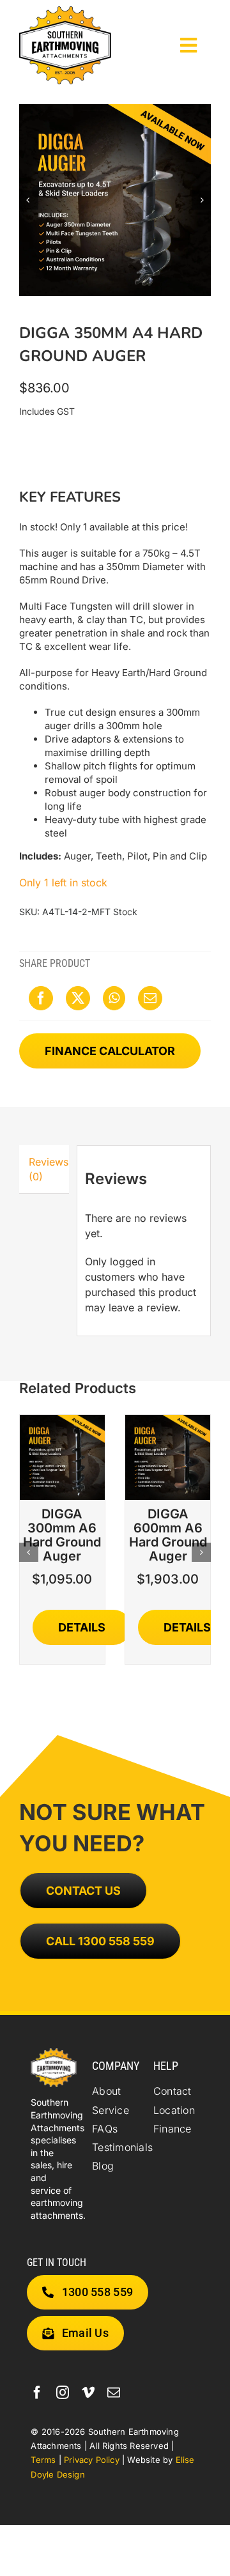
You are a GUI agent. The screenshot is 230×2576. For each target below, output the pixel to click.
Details (82, 1627)
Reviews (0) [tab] (49, 1169)
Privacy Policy (92, 2460)
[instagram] (63, 2393)
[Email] (150, 998)
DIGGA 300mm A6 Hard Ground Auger (62, 1535)
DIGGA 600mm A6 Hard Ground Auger (168, 1535)
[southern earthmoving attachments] (65, 12)
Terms (43, 2460)
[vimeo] (88, 2393)
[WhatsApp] (114, 998)
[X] (78, 998)
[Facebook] (41, 998)
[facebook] (37, 2393)
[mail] (114, 2393)
